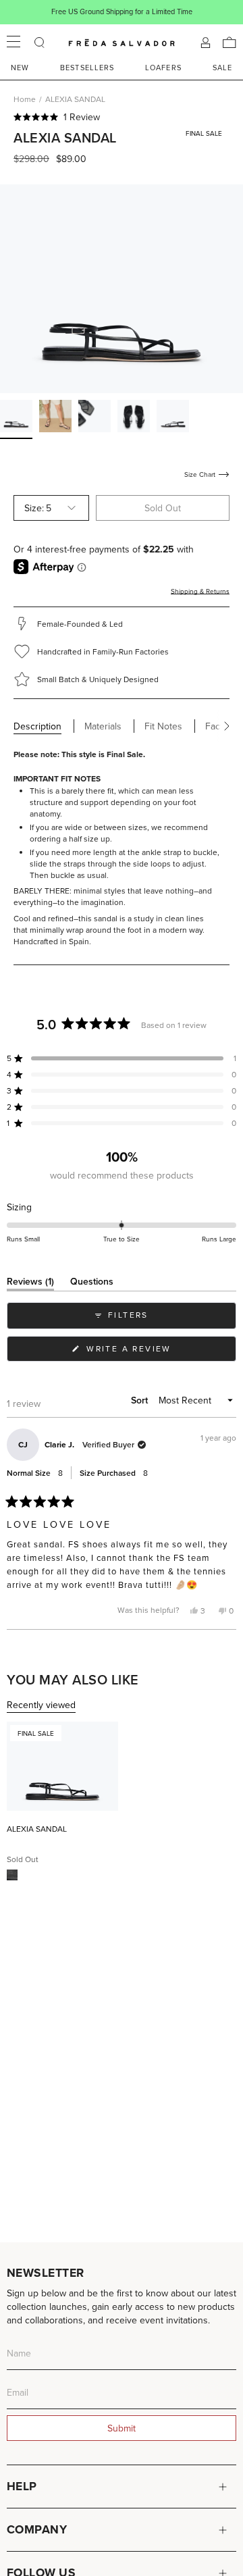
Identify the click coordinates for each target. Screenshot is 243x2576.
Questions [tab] (92, 1284)
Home (25, 99)
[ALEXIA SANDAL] (62, 1766)
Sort (141, 1400)
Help (22, 2486)
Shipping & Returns (200, 591)
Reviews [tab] (30, 1284)
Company (37, 2529)
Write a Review (151, 1352)
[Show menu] (13, 43)
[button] (122, 117)
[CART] (230, 43)
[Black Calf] (12, 1875)
